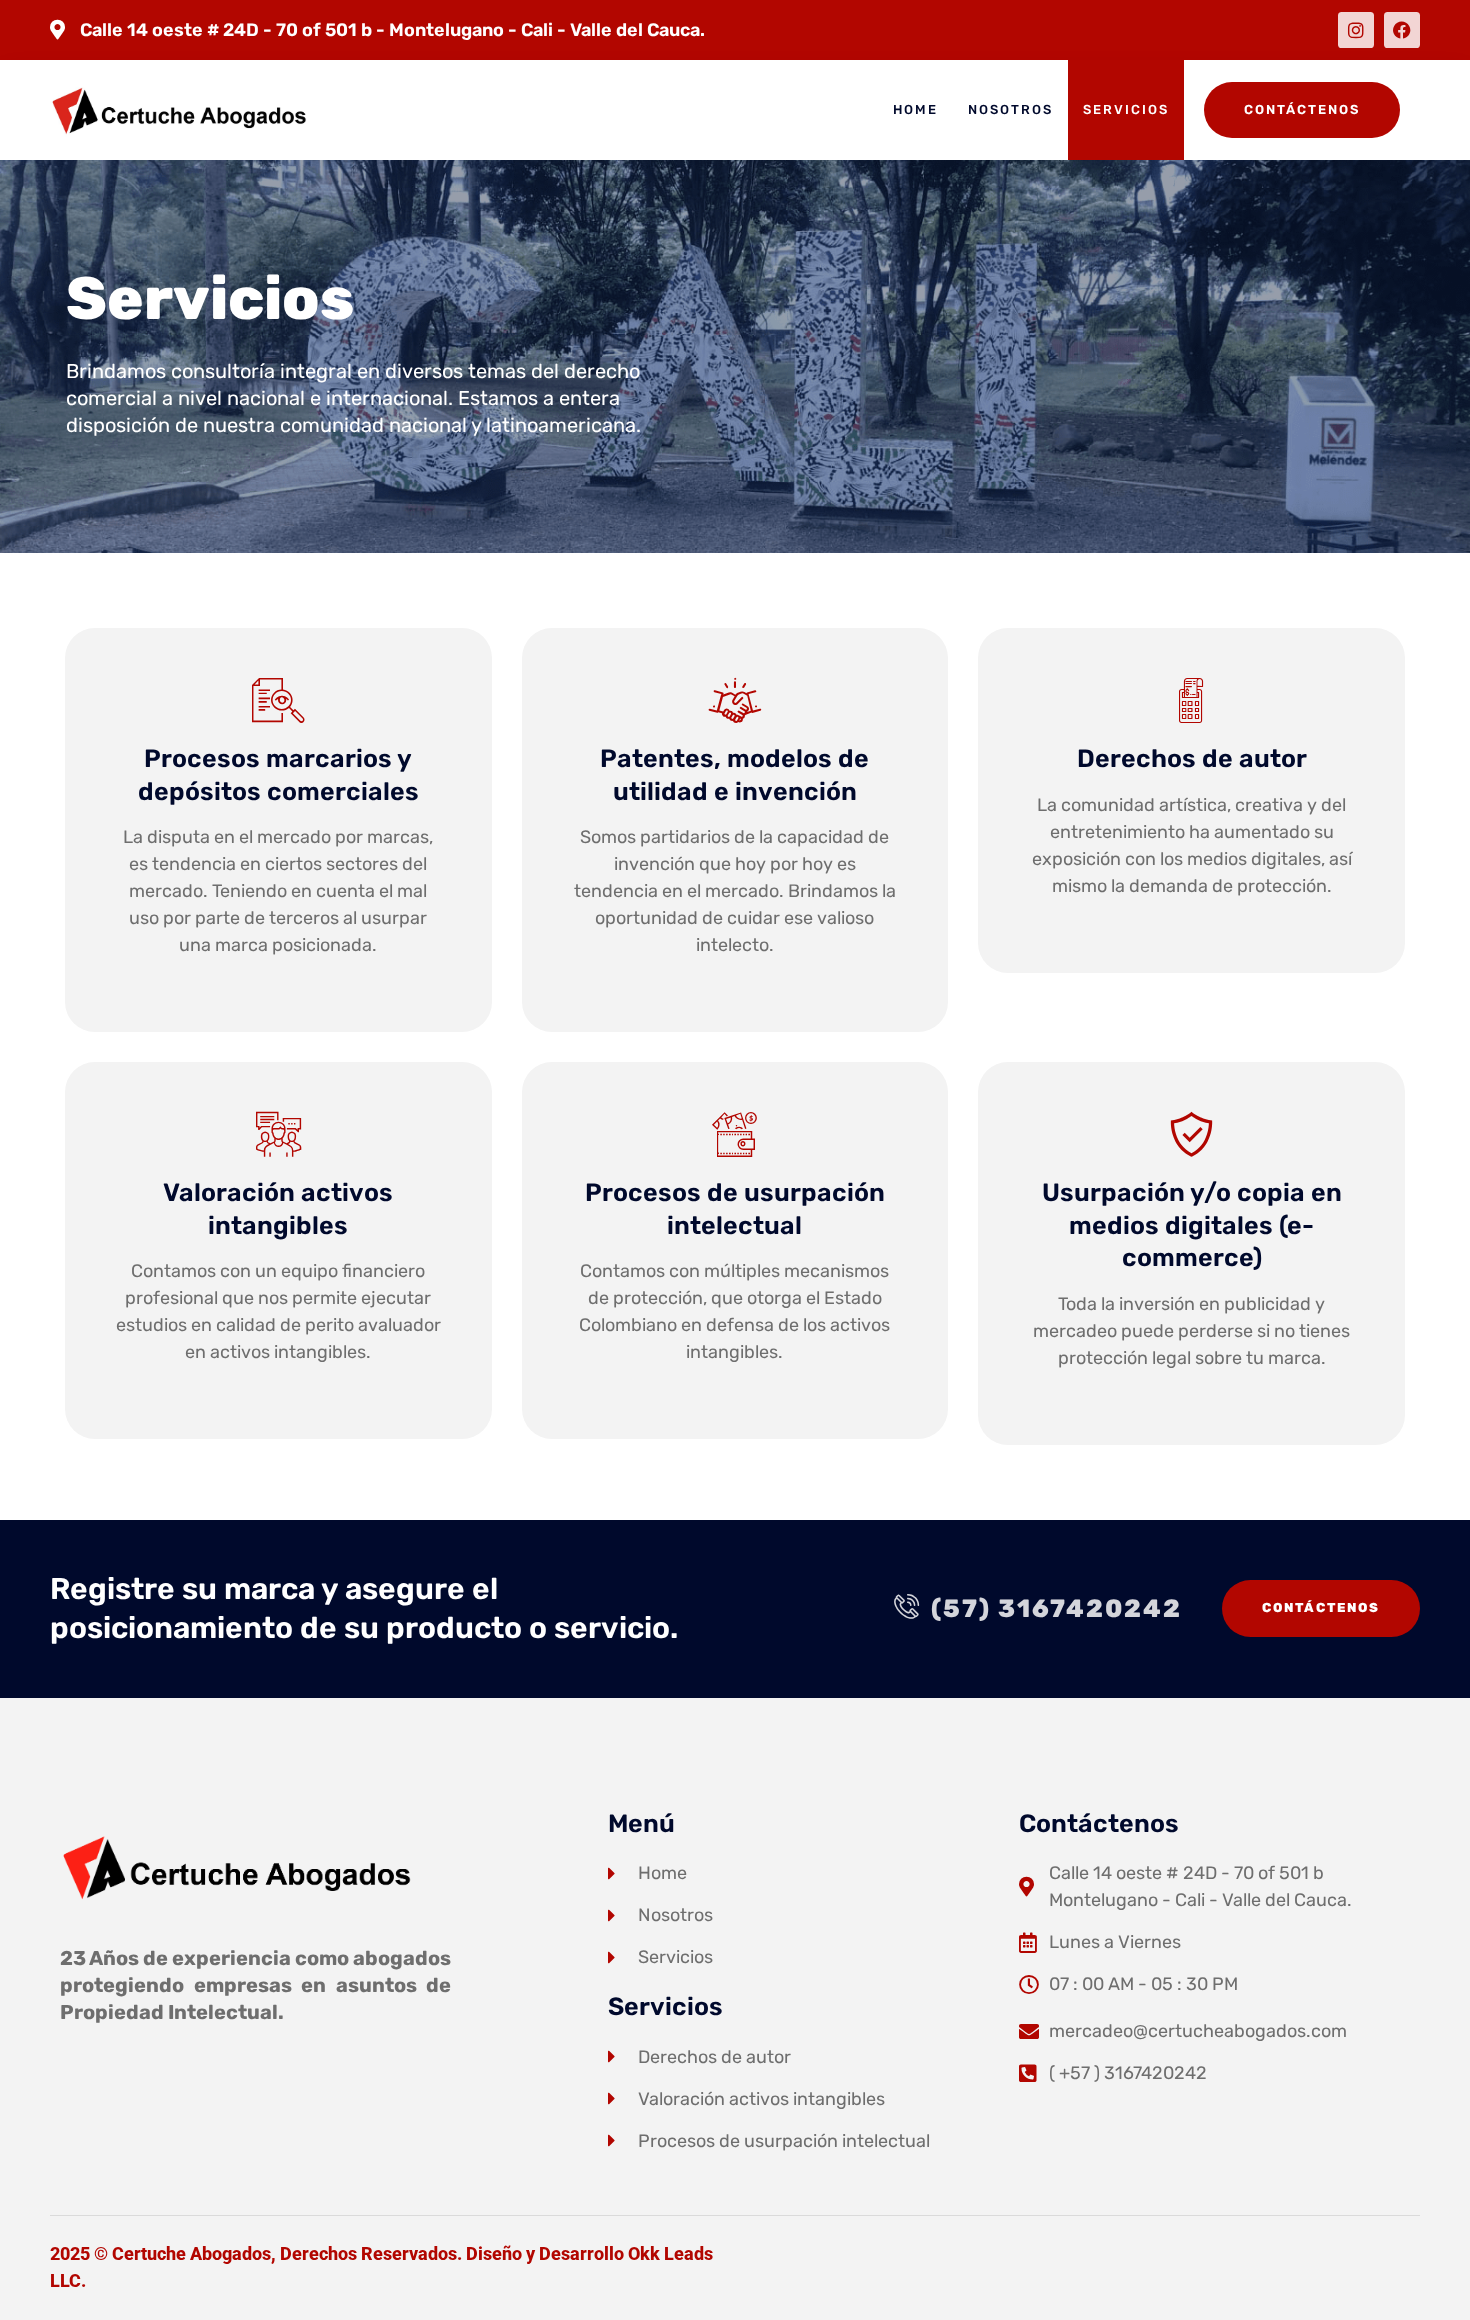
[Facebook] (1402, 30)
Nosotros (1010, 109)
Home (915, 109)
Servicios (1126, 109)
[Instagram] (1356, 30)
